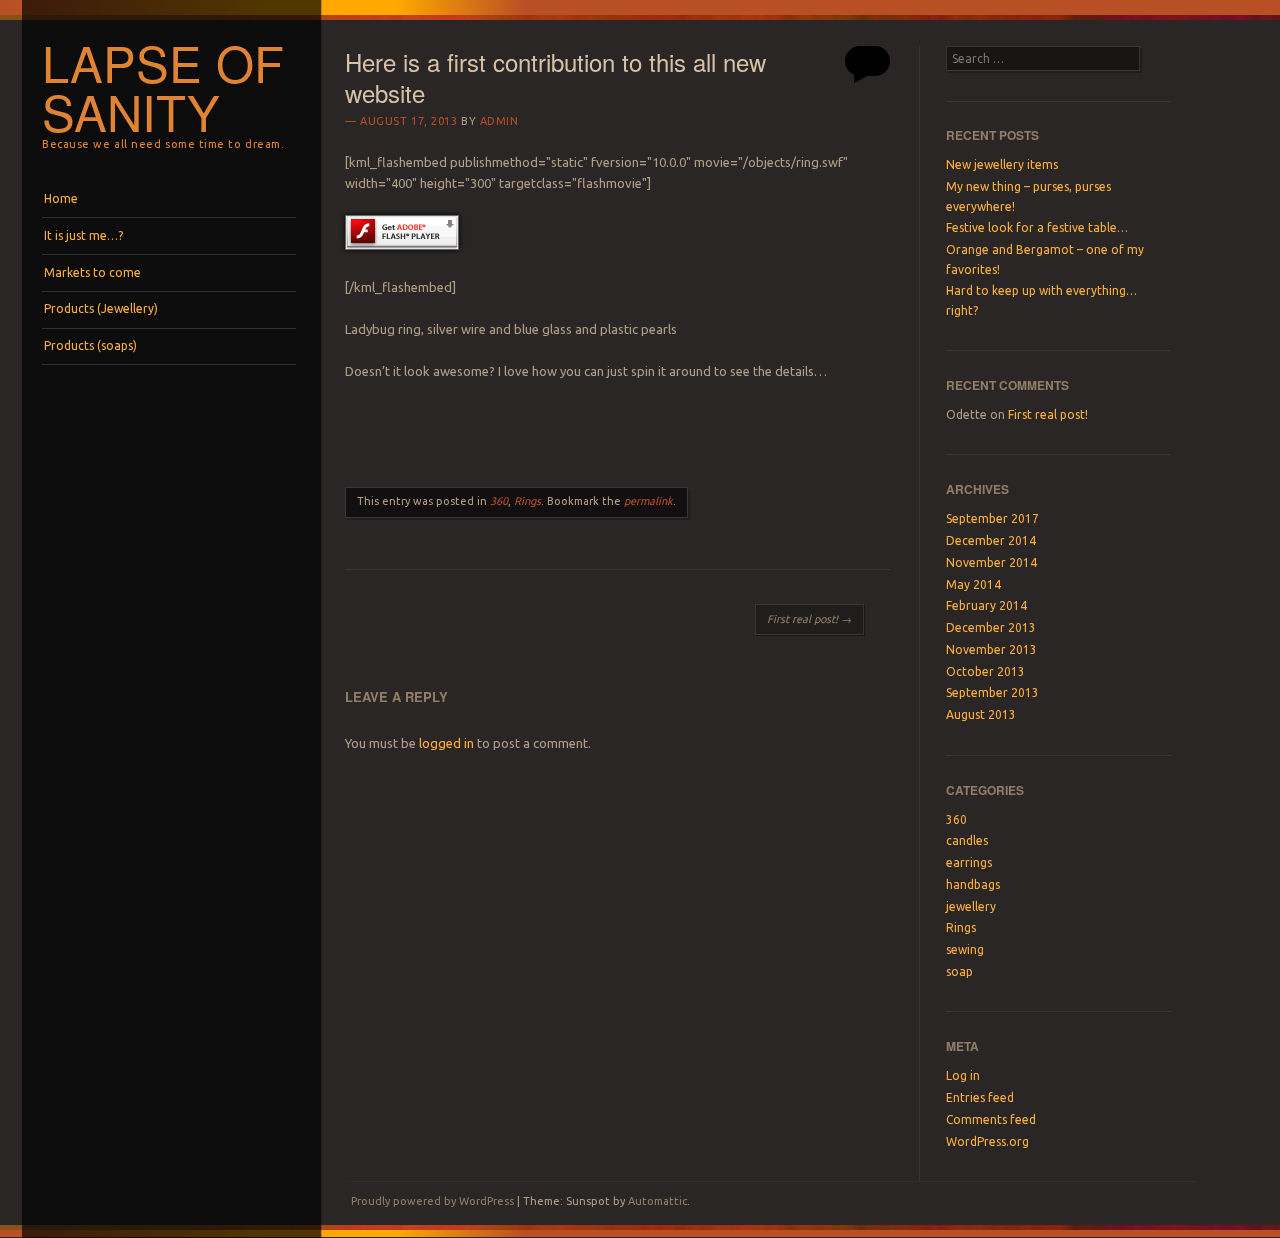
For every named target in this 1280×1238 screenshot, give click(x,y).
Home (61, 198)
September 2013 (992, 692)
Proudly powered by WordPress (432, 1201)
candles (967, 840)
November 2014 (991, 562)
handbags (973, 884)
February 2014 (986, 605)
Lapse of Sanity (163, 86)
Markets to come (92, 272)
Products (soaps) (90, 345)
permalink (648, 501)
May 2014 (973, 584)
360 (499, 501)
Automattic (657, 1201)
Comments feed (991, 1119)
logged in (446, 743)
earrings (969, 862)
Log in (963, 1075)
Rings (527, 501)
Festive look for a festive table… (1037, 227)
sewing (965, 949)
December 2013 (991, 627)
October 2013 (985, 671)
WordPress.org (987, 1141)
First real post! (809, 619)
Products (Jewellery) (101, 308)
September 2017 (992, 518)
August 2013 (981, 714)
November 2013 (991, 649)
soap (959, 971)
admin (499, 121)
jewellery (971, 906)
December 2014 (991, 540)
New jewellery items (1002, 164)
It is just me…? (83, 235)
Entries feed (980, 1097)
